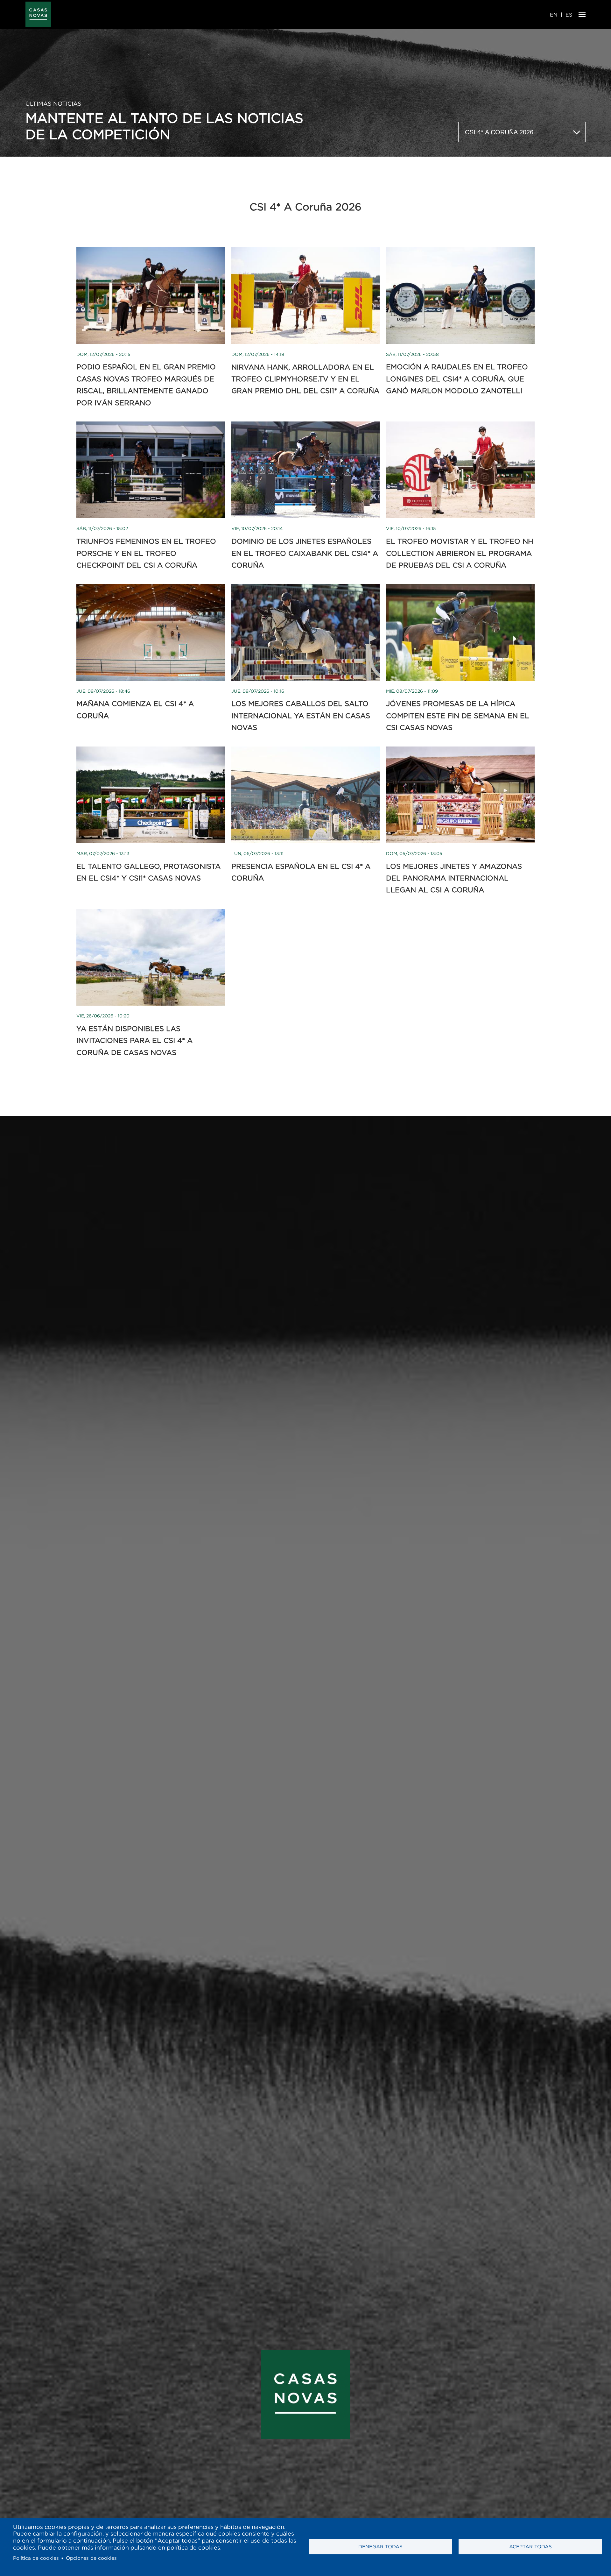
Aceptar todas (530, 2547)
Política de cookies (36, 2558)
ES (569, 15)
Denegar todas (380, 2547)
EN (554, 15)
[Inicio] (38, 15)
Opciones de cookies (91, 2558)
